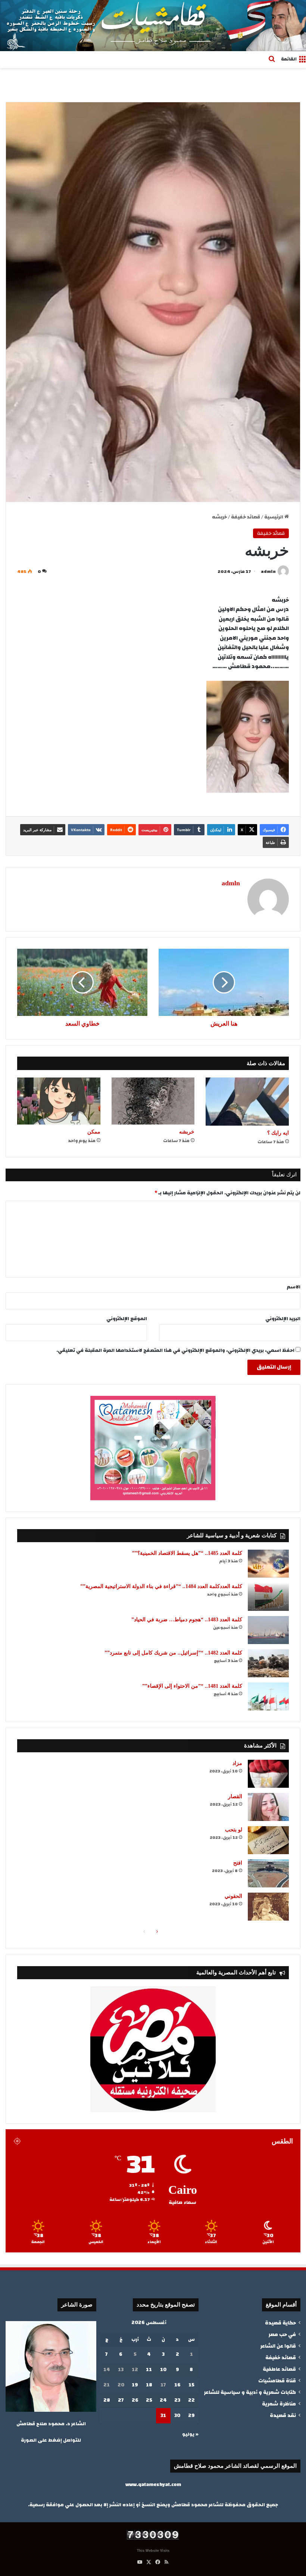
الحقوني (233, 1896)
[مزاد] (268, 1774)
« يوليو (190, 2434)
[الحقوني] (268, 1907)
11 (149, 2370)
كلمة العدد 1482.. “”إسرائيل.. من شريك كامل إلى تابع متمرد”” (173, 1653)
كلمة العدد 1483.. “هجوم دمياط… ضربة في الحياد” (187, 1620)
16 (177, 2385)
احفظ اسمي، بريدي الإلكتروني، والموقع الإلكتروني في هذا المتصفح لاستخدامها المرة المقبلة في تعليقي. (175, 1350)
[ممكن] (59, 1101)
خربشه (187, 1132)
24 (163, 2400)
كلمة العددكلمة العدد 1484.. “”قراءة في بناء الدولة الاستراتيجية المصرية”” (161, 1586)
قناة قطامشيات (277, 2381)
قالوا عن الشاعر (278, 2346)
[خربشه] (153, 1101)
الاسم (294, 1287)
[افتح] (268, 1873)
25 (149, 2400)
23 (177, 2400)
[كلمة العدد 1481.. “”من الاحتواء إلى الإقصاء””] (268, 1696)
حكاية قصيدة (280, 2323)
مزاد (237, 1763)
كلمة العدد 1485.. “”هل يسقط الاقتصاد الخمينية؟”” (187, 1553)
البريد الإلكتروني (283, 1319)
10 (163, 2370)
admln (268, 571)
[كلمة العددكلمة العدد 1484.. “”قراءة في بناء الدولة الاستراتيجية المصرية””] (268, 1597)
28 (107, 2400)
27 (121, 2400)
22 (191, 2400)
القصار (235, 1797)
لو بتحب (234, 1830)
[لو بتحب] (268, 1840)
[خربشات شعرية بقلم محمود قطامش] (153, 26)
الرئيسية (274, 517)
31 (163, 2416)
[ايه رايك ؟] (247, 1102)
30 (177, 2416)
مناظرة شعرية (279, 2404)
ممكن (94, 1132)
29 (191, 2416)
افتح (238, 1863)
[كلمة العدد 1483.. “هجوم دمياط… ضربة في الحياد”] (268, 1630)
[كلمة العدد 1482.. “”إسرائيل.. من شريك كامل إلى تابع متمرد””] (268, 1663)
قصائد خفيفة (246, 517)
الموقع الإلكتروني (127, 1319)
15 (191, 2385)
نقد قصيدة (283, 2415)
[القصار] (268, 1807)
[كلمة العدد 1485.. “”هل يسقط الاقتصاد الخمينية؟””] (268, 1564)
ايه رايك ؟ (278, 1133)
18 (149, 2385)
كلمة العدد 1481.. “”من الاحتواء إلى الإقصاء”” (192, 1686)
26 (135, 2400)
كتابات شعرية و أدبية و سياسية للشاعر (250, 2392)
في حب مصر (282, 2334)
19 (135, 2385)
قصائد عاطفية (279, 2369)
